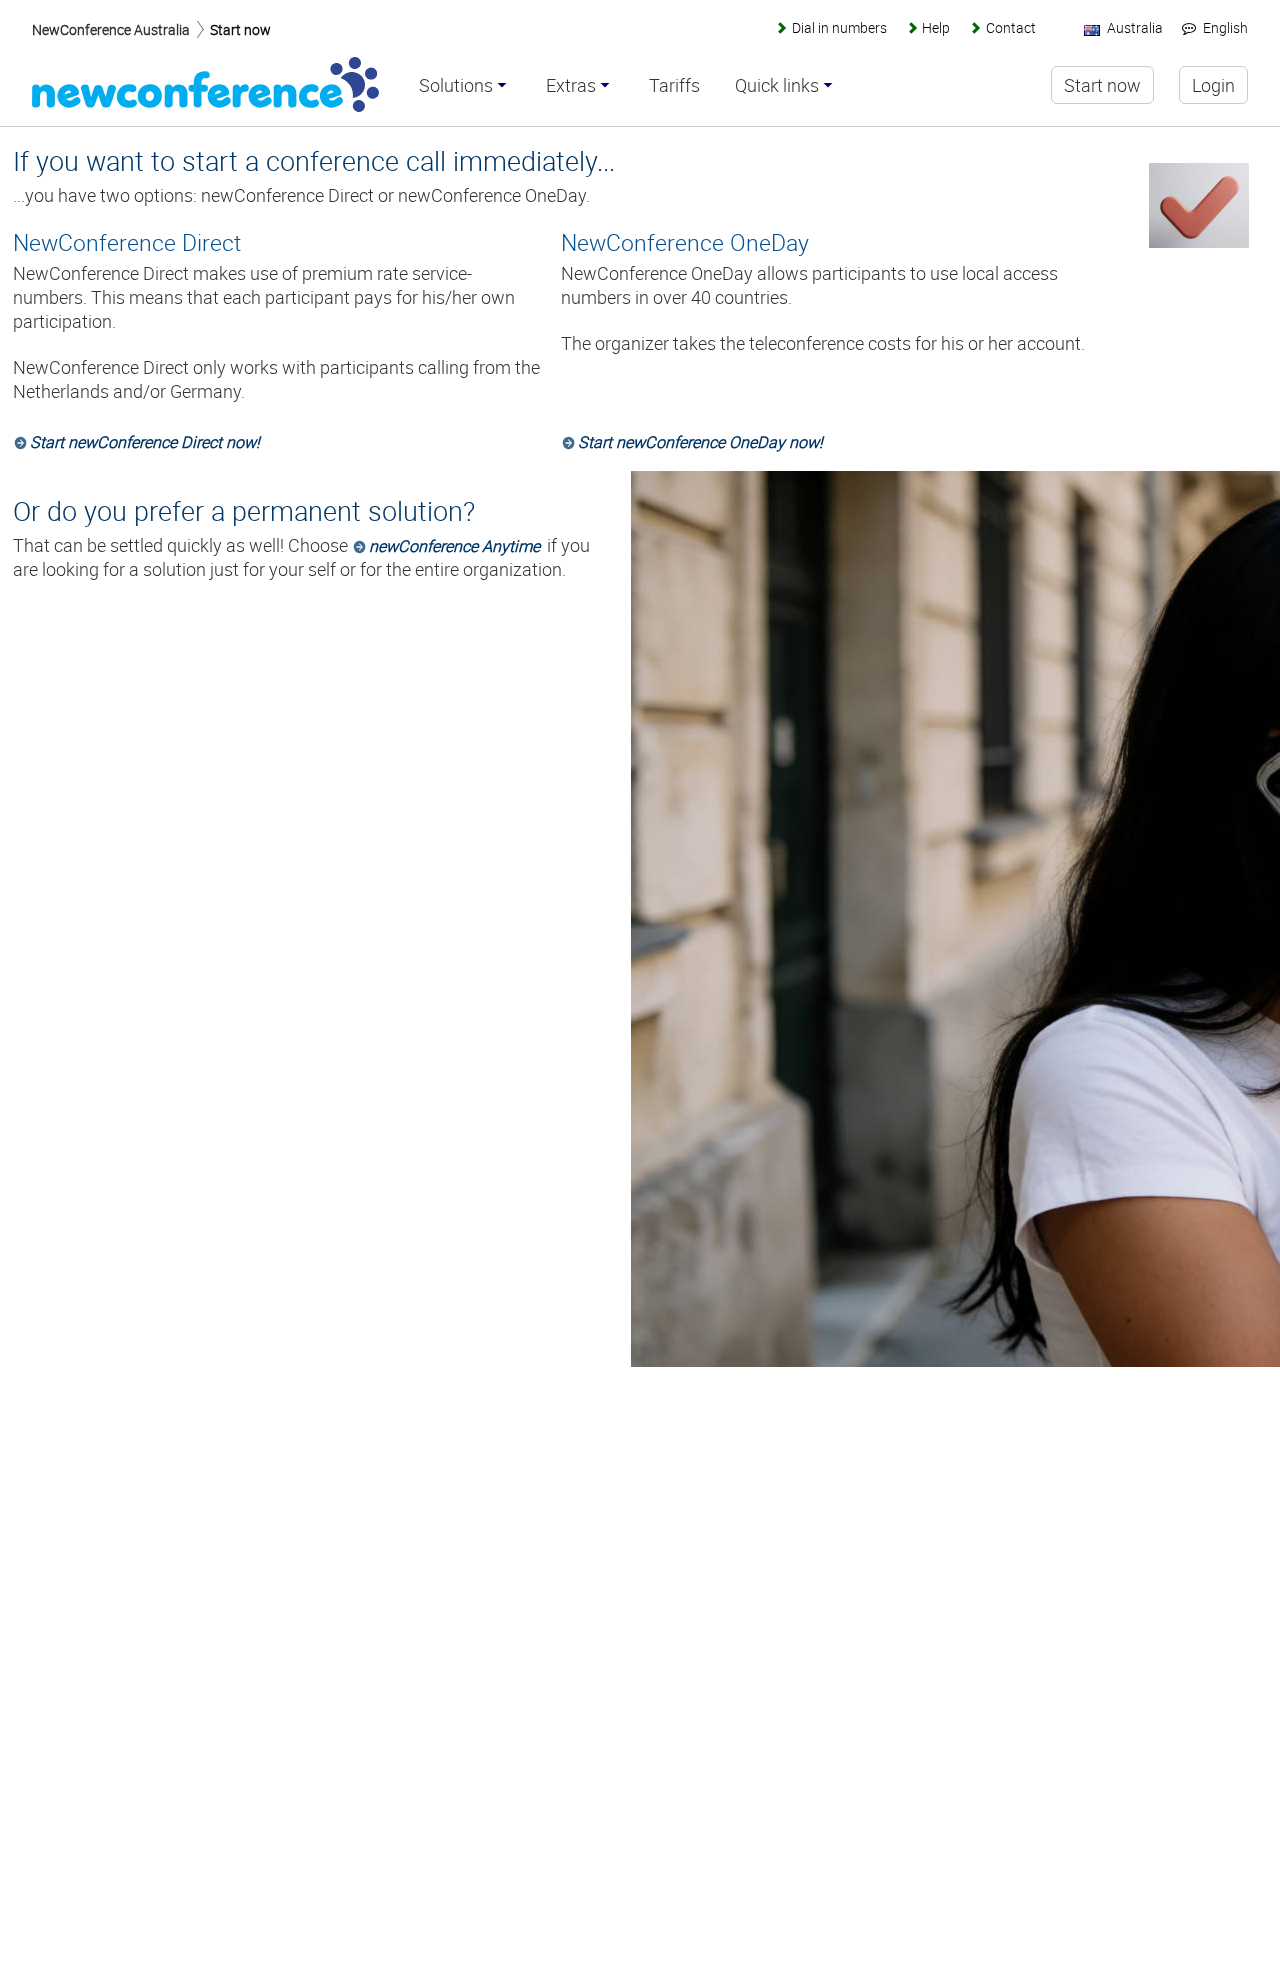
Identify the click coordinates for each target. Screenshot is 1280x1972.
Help (936, 27)
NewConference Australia (111, 29)
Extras (571, 86)
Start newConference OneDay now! (700, 442)
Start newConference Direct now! (145, 442)
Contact (1010, 27)
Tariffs (674, 86)
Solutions (456, 86)
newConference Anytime (454, 546)
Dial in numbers (839, 27)
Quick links (777, 86)
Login (1213, 85)
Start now (240, 29)
